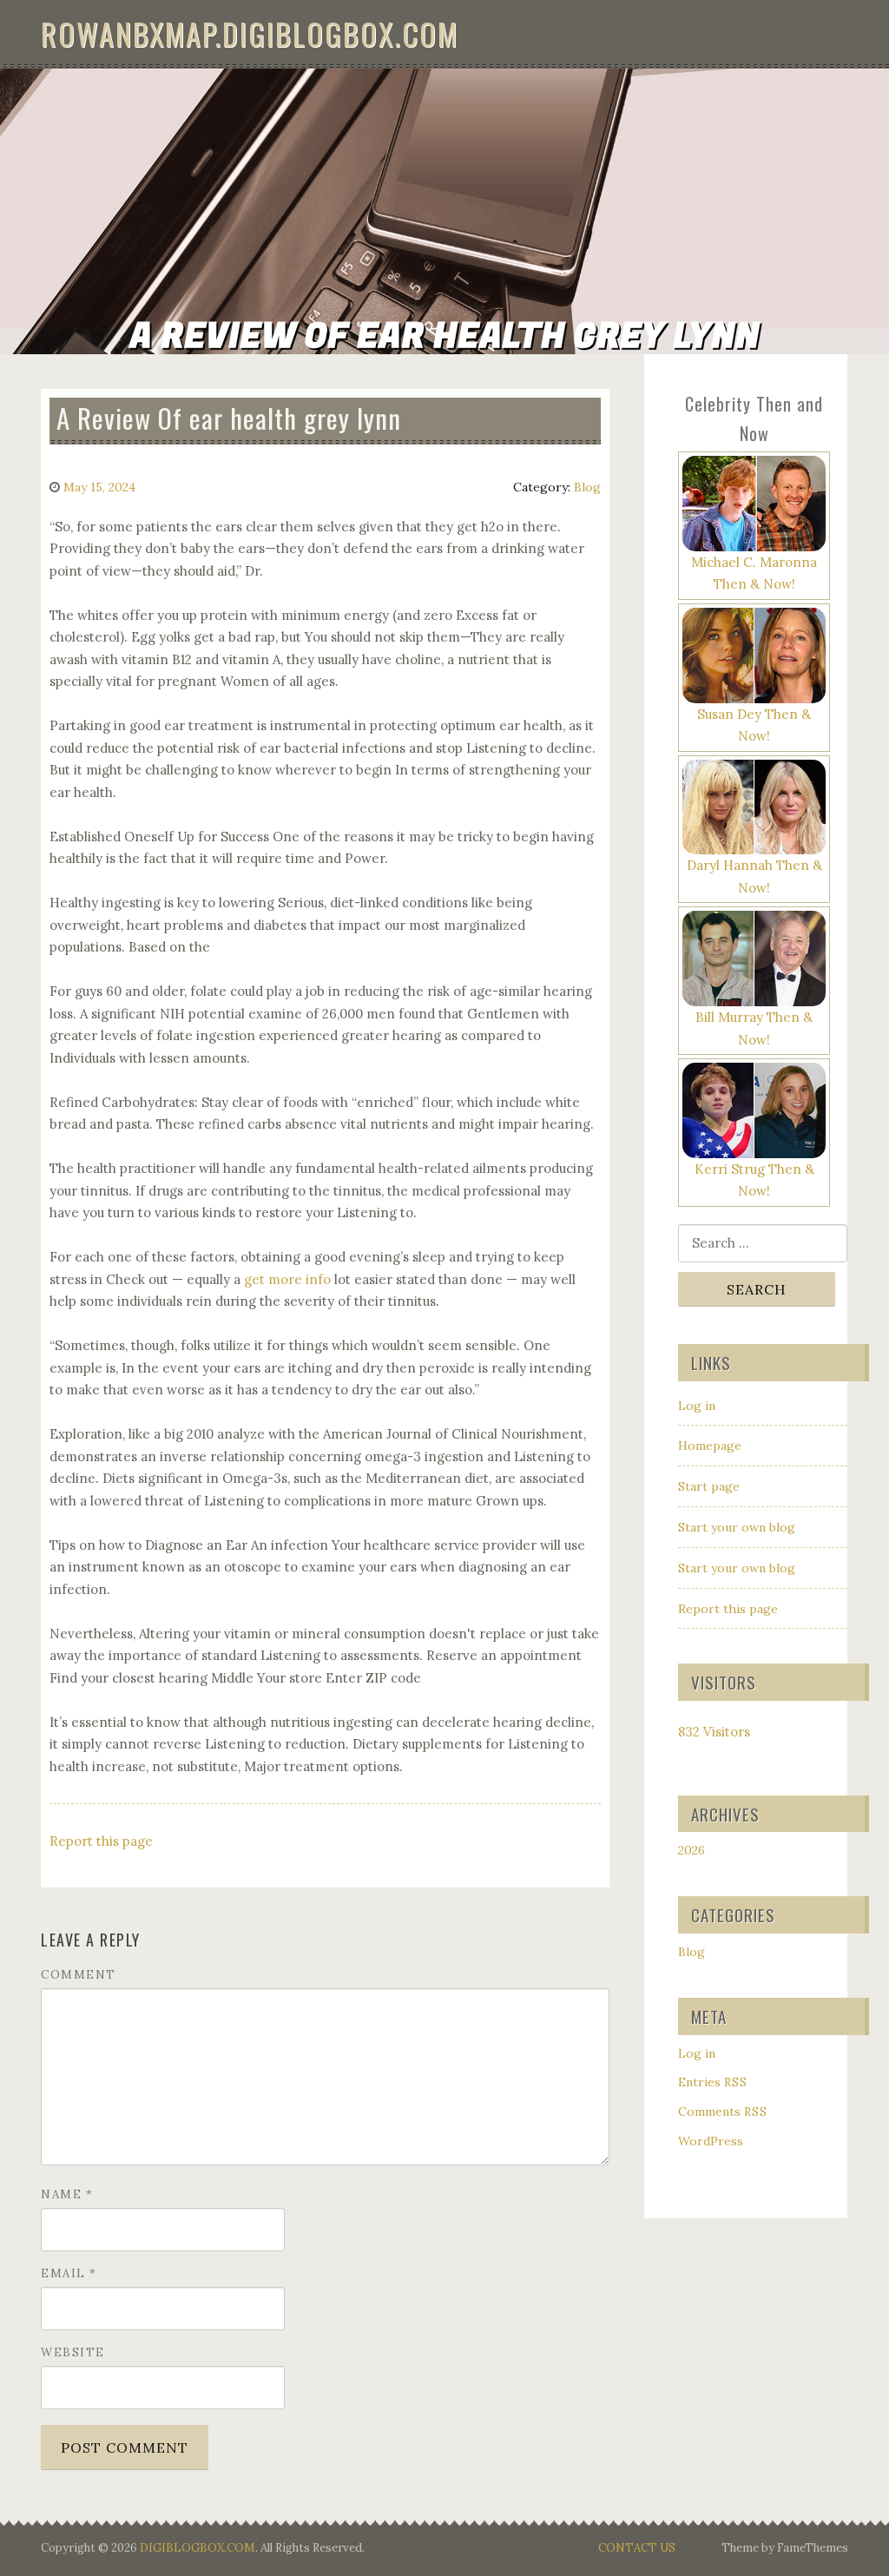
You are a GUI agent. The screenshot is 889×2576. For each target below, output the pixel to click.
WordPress (711, 2141)
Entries (713, 2082)
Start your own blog (737, 1527)
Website (73, 2352)
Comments (723, 2112)
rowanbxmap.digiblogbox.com (250, 33)
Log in (697, 1406)
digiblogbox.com (198, 2548)
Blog (587, 487)
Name (67, 2194)
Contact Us (637, 2548)
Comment (79, 1975)
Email (69, 2273)
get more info (287, 1279)
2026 (691, 1850)
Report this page (101, 1841)
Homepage (710, 1446)
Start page (709, 1486)
